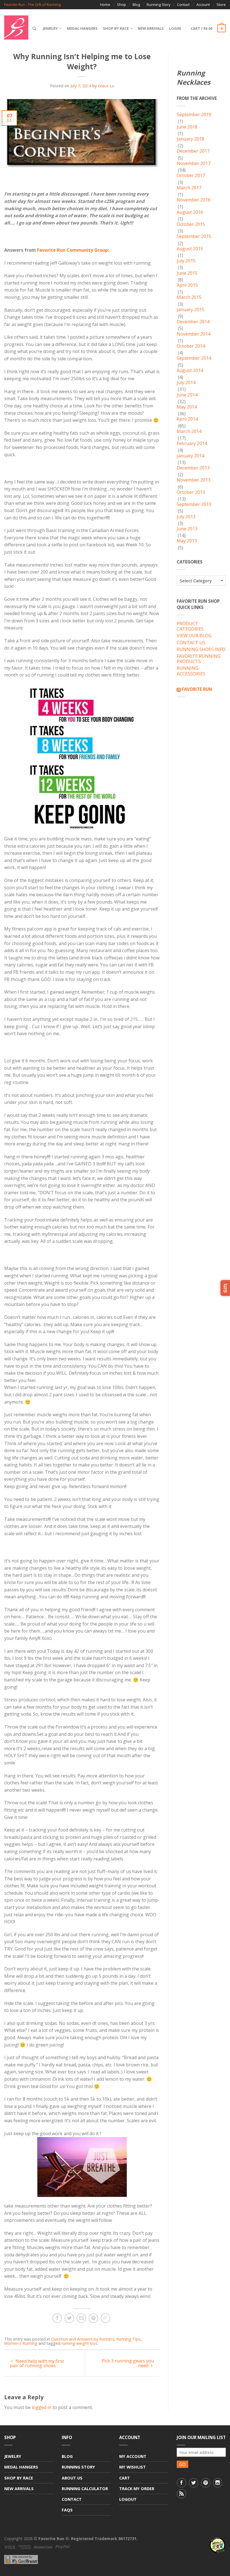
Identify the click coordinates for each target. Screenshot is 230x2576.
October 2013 (191, 492)
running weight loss (79, 2343)
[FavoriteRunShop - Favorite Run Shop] (16, 26)
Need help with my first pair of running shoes (37, 2363)
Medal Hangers (82, 28)
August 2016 (190, 212)
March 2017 (189, 188)
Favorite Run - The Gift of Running (32, 5)
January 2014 (190, 456)
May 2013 (187, 541)
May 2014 (187, 407)
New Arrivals (151, 28)
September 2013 (194, 505)
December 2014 (193, 322)
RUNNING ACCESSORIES (191, 671)
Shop (121, 4)
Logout (128, 2499)
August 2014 (190, 371)
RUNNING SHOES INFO (201, 650)
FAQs (67, 2510)
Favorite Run (197, 689)
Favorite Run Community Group (73, 250)
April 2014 (187, 419)
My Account (133, 2456)
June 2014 (187, 395)
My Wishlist (133, 2467)
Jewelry (50, 28)
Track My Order (137, 2489)
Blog (136, 4)
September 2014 (194, 358)
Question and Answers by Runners (83, 2339)
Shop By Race (116, 28)
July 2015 (186, 261)
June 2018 (187, 127)
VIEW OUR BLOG (194, 636)
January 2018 (190, 139)
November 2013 (194, 480)
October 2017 (191, 176)
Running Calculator (85, 2489)
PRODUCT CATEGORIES (190, 626)
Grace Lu (106, 86)
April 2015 (187, 285)
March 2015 (189, 297)
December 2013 (193, 468)
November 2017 (194, 164)
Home (105, 4)
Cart (125, 2478)
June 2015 (187, 273)
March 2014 (189, 432)
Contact (183, 4)
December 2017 (193, 151)
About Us (72, 2478)
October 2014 (191, 346)
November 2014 (194, 334)
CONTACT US (191, 643)
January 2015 (190, 310)
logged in (42, 2407)
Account (203, 4)
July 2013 (186, 517)
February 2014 (192, 444)
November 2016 (194, 200)
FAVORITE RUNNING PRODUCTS (199, 659)
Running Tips (128, 2339)
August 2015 (190, 249)
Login (175, 28)
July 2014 (186, 383)
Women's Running (21, 2343)
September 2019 (194, 115)
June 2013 (187, 529)
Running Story (158, 4)
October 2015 (191, 224)
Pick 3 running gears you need (128, 2363)
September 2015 (194, 237)
